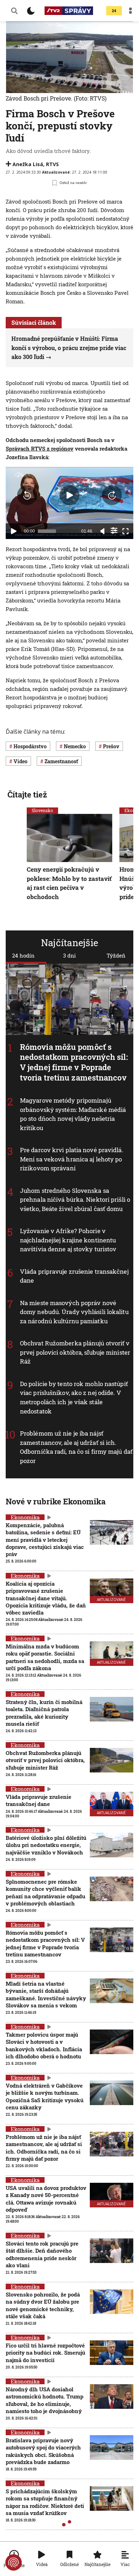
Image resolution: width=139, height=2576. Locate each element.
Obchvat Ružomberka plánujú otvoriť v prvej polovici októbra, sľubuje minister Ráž (75, 1353)
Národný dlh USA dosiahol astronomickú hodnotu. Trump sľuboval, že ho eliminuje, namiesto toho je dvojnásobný (45, 2400)
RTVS (52, 164)
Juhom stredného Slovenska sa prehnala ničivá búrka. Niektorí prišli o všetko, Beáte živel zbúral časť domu (75, 1200)
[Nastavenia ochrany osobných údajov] (14, 2562)
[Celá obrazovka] (125, 531)
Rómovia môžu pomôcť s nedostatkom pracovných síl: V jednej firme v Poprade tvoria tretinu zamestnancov (74, 1062)
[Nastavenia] (114, 530)
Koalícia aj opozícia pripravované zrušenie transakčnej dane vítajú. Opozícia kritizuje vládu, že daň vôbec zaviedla (46, 1598)
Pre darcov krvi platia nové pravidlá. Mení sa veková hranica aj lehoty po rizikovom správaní (72, 1159)
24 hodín (23, 955)
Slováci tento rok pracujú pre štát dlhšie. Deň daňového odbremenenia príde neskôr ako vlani (42, 2254)
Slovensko (42, 810)
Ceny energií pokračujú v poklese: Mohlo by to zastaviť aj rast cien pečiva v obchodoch (69, 883)
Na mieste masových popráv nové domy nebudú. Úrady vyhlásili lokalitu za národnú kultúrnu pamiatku (74, 1312)
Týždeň (116, 955)
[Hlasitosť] (103, 531)
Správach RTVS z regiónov (40, 448)
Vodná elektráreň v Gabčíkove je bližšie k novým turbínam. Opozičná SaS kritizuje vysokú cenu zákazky (45, 2096)
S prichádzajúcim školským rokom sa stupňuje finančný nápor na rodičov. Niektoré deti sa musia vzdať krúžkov (45, 2502)
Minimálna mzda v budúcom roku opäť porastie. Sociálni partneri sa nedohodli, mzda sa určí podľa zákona (45, 1657)
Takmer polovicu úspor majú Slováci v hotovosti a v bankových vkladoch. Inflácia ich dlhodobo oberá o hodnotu (44, 2045)
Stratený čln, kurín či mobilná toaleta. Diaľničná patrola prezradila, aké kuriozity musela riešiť (44, 1713)
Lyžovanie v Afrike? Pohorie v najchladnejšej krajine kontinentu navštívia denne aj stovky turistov (68, 1240)
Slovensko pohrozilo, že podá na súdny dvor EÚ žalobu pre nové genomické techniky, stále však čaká (43, 2305)
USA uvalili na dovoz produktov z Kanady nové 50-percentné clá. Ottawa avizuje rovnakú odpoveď (46, 2199)
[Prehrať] (14, 531)
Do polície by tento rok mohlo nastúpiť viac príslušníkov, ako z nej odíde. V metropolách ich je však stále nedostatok (74, 1397)
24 (114, 11)
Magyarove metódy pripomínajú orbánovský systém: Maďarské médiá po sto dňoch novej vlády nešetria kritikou (73, 1114)
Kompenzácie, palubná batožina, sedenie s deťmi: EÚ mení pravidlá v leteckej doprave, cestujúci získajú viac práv (45, 1540)
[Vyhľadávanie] (14, 11)
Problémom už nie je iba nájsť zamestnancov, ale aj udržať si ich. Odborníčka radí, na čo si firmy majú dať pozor (76, 1447)
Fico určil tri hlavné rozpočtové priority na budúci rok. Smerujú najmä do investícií (45, 2353)
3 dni (69, 955)
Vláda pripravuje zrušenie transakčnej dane (38, 1800)
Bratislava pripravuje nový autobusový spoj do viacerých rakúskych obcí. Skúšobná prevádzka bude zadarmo (43, 2451)
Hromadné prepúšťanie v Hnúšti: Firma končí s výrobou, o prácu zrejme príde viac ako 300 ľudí (69, 348)
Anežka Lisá (28, 164)
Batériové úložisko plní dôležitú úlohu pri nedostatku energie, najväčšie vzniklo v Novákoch (46, 1845)
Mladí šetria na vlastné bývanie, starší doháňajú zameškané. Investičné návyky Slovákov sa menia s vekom (46, 1994)
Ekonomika (25, 1517)
